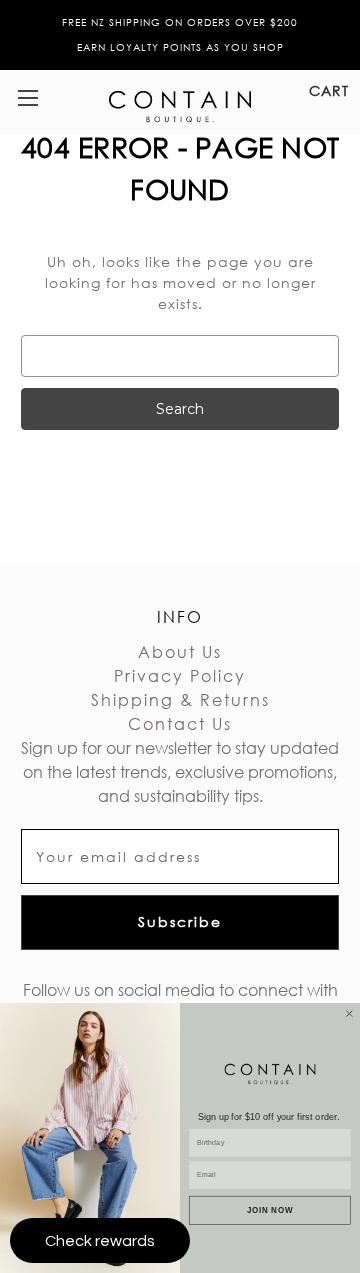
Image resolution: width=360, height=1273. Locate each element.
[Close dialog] (349, 1014)
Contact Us (180, 723)
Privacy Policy (180, 675)
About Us (180, 651)
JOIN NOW (270, 1209)
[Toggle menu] (27, 97)
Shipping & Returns (180, 699)
